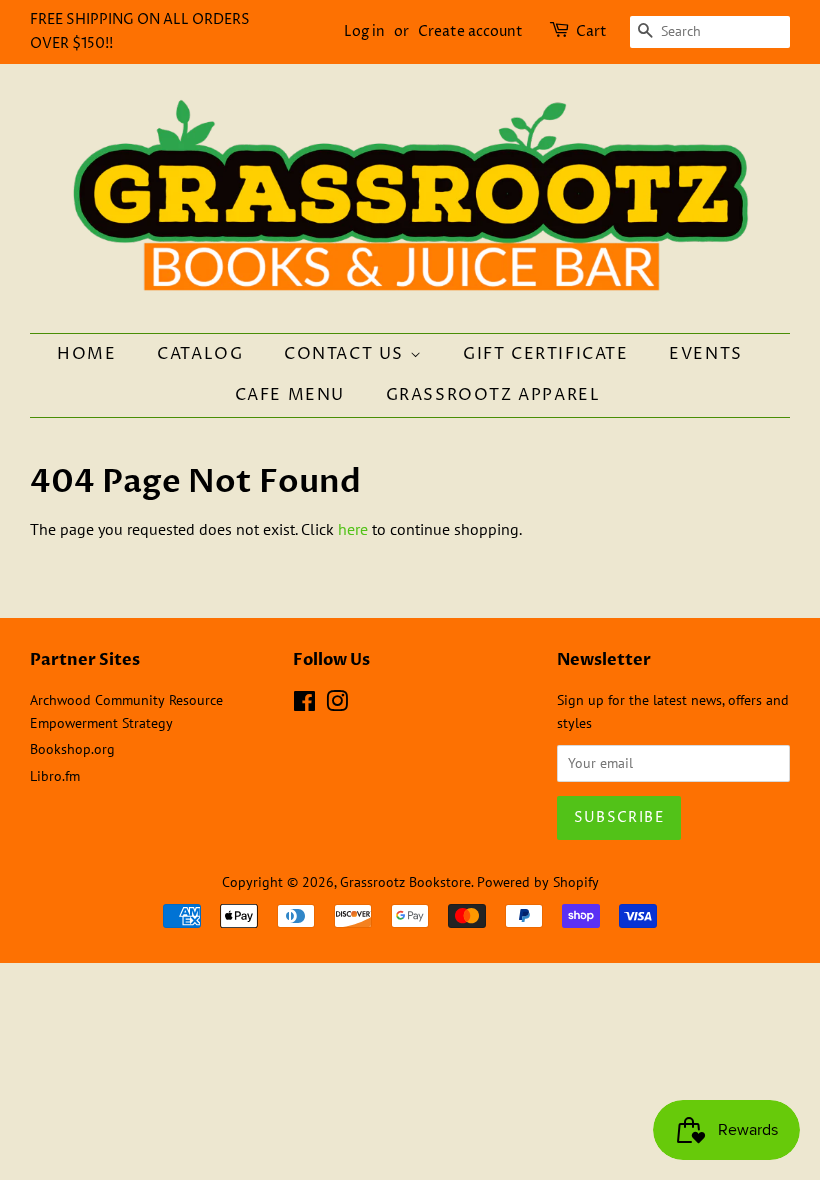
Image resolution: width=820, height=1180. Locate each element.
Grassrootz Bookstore (405, 882)
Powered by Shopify (538, 882)
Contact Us (347, 354)
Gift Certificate (546, 354)
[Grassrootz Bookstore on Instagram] (337, 705)
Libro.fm (55, 776)
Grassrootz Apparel (493, 395)
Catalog (200, 354)
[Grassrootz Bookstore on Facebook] (304, 705)
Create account (470, 31)
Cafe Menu (290, 395)
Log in (364, 31)
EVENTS (706, 354)
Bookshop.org (72, 749)
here (353, 529)
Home (86, 354)
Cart (591, 31)
